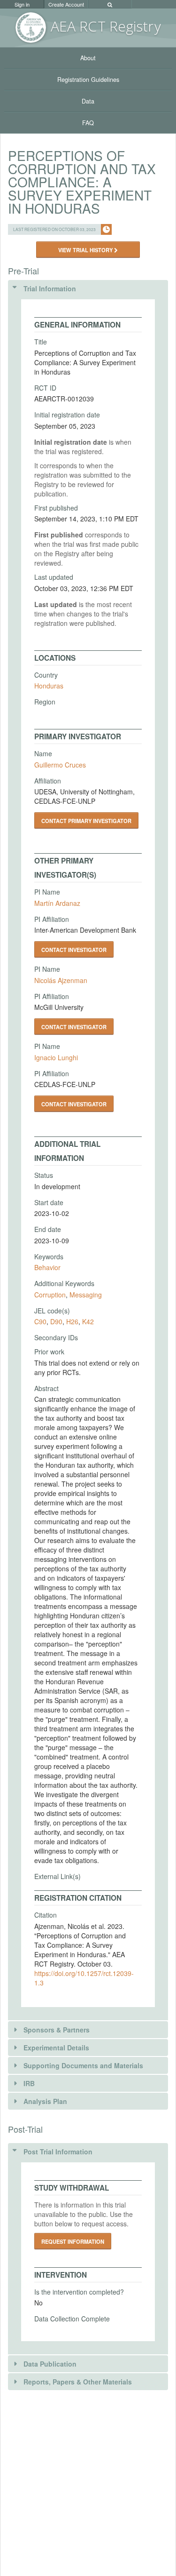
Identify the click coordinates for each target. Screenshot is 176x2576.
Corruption (50, 1295)
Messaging (86, 1295)
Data (88, 101)
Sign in (22, 4)
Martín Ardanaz (57, 903)
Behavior (47, 1267)
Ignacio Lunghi (56, 1057)
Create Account (66, 4)
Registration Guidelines (88, 80)
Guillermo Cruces (60, 765)
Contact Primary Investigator (86, 821)
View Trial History (86, 250)
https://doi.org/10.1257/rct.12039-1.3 (84, 1978)
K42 (88, 1321)
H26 (72, 1321)
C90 (40, 1321)
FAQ (88, 123)
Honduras (49, 686)
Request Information (73, 2241)
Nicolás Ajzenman (61, 980)
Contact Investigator (74, 950)
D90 (56, 1321)
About (88, 58)
